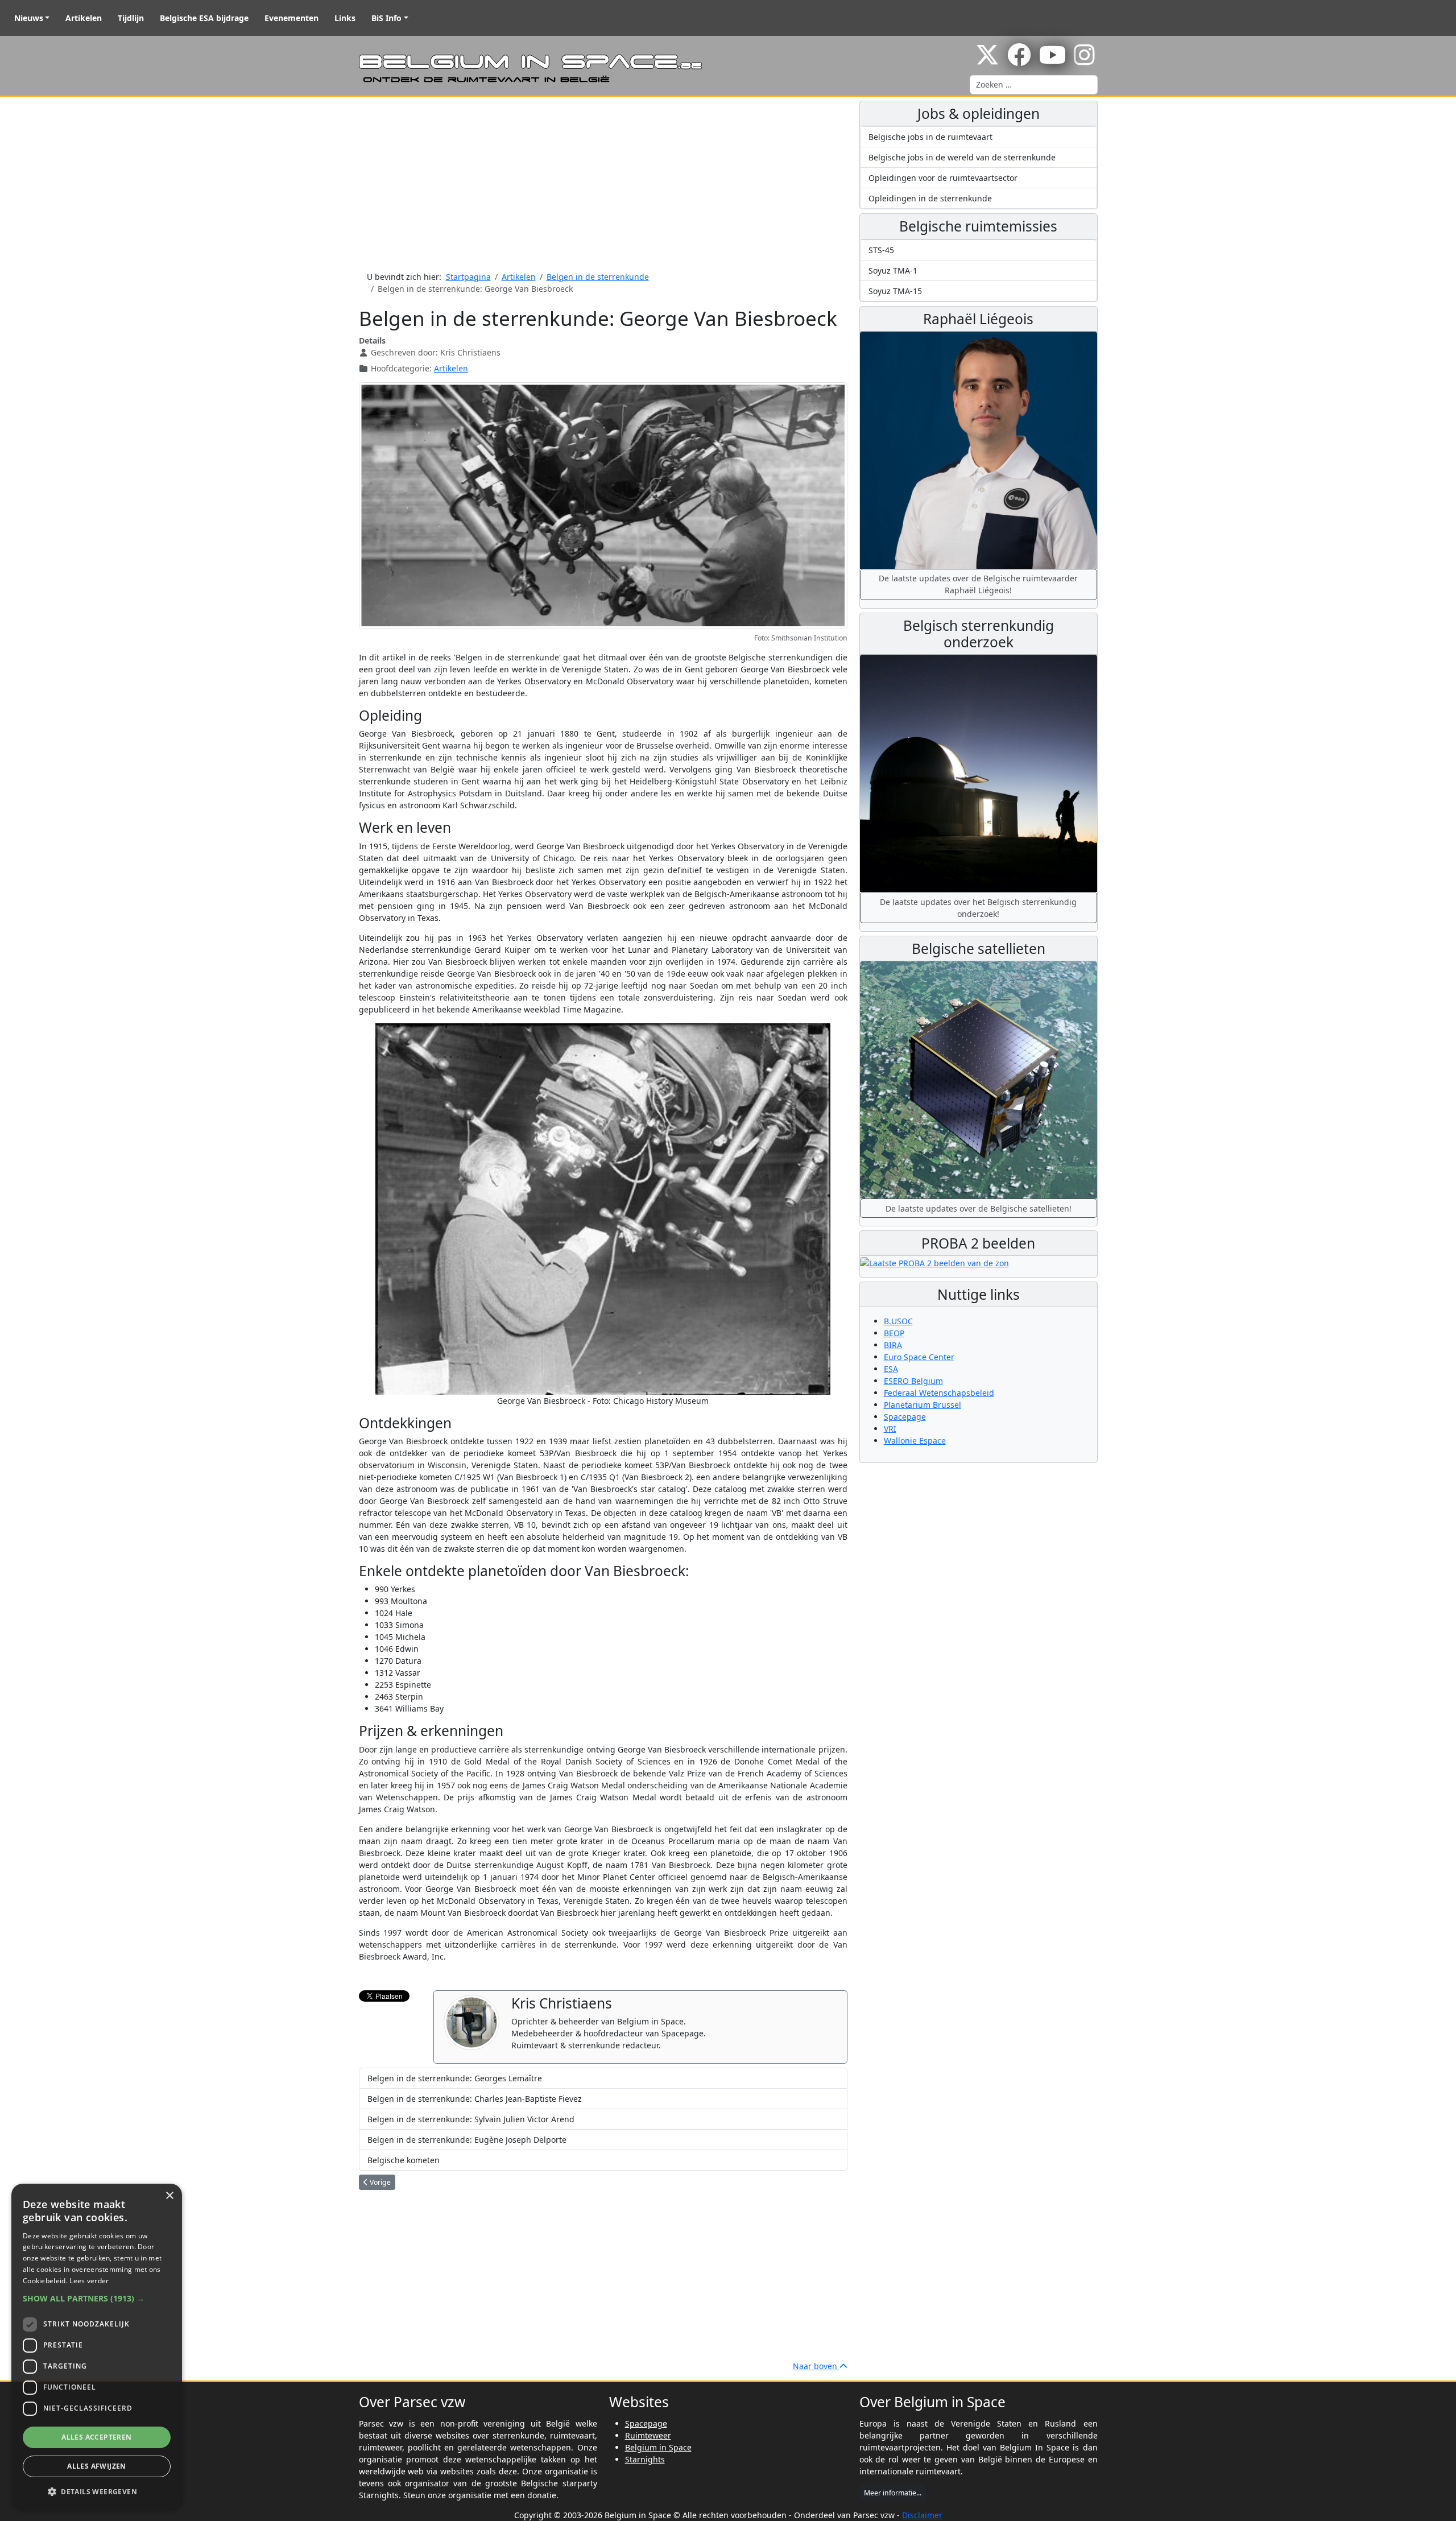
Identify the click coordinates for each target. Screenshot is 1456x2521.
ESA (891, 1369)
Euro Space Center (919, 1357)
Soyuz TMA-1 (893, 270)
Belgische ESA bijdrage (204, 18)
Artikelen (84, 18)
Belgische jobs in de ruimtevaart (930, 137)
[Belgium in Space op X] (987, 61)
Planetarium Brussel (923, 1405)
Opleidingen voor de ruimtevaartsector (943, 178)
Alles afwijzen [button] (97, 2466)
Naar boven (816, 2366)
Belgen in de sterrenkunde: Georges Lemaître (455, 2078)
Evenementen (291, 18)
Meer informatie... (893, 2493)
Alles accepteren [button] (96, 2437)
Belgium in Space (658, 2447)
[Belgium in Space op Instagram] (1084, 61)
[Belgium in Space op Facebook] (1019, 61)
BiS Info (386, 18)
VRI (890, 1429)
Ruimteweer (648, 2435)
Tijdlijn (131, 18)
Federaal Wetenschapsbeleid (939, 1393)
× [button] (169, 2196)
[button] (97, 2298)
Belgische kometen (404, 2160)
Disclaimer (922, 2515)
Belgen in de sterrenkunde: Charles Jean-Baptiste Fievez (475, 2099)
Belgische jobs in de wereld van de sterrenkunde (962, 157)
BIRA (893, 1345)
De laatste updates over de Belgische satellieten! (979, 1208)
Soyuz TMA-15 (895, 291)
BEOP (894, 1333)
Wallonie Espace (915, 1441)
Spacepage (905, 1417)
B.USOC (898, 1321)
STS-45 (881, 250)
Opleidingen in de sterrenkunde (930, 198)
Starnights (645, 2459)
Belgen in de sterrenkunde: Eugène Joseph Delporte (467, 2140)
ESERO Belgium (913, 1381)
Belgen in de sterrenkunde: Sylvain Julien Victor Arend (471, 2119)
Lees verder (89, 2281)
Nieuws (29, 18)
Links (345, 18)
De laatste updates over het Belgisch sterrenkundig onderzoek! (978, 908)
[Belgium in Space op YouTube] (1052, 61)
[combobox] (1034, 85)
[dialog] (97, 2347)
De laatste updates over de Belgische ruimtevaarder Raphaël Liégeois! (978, 584)
